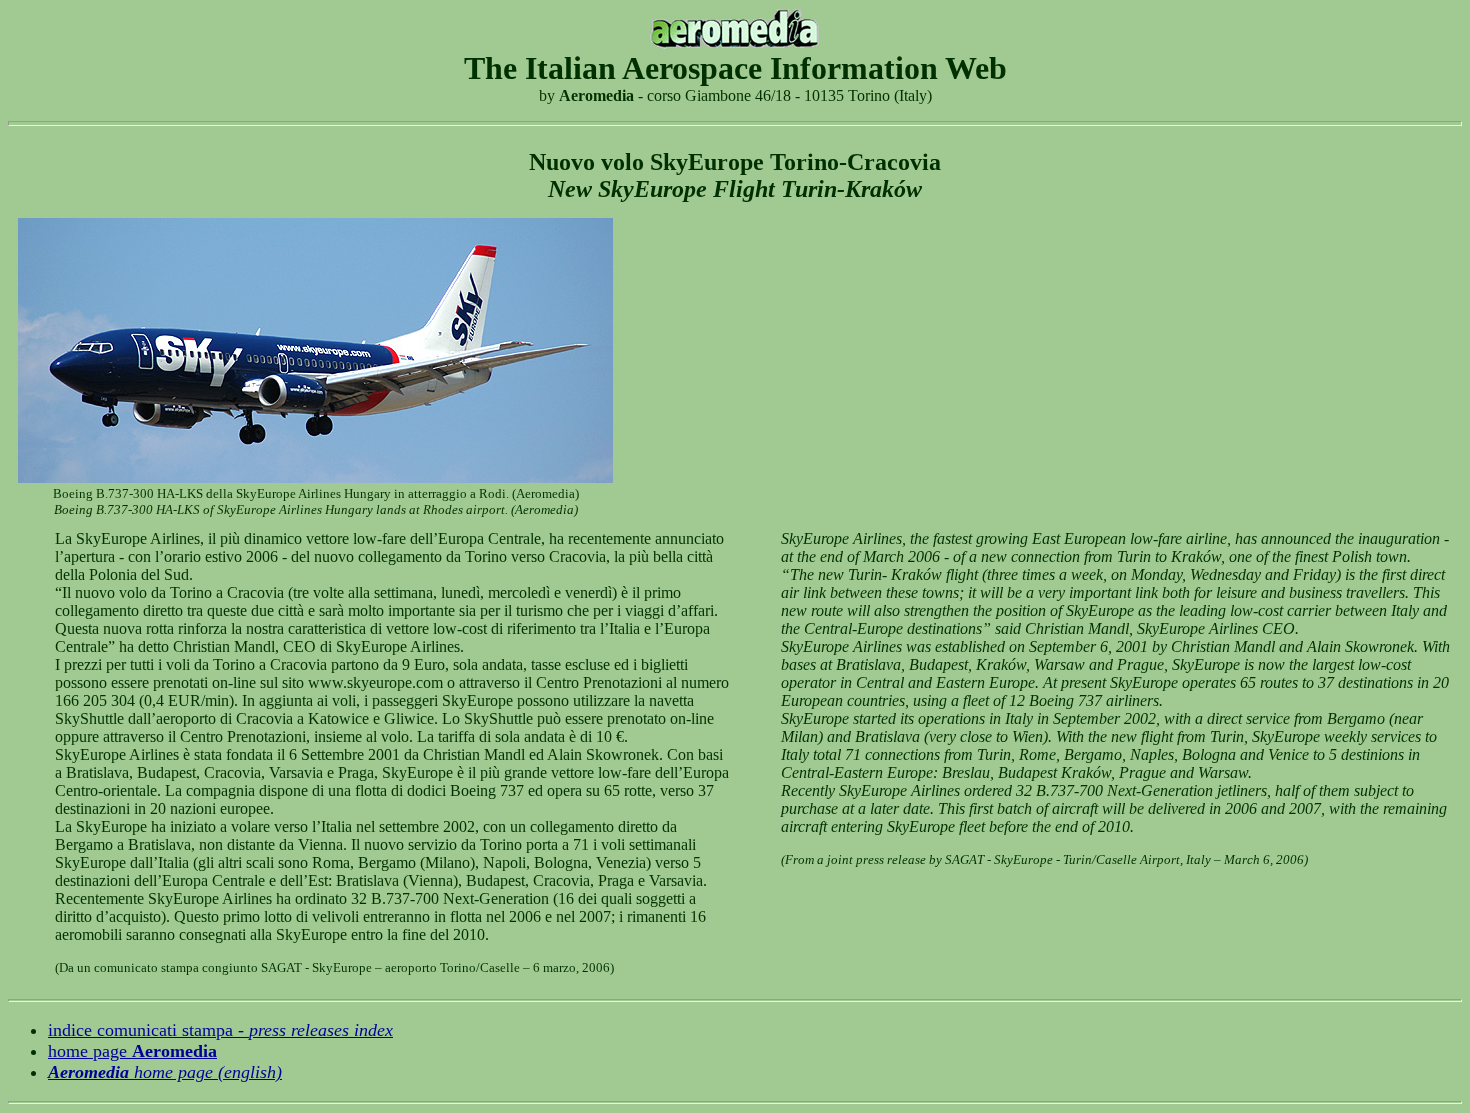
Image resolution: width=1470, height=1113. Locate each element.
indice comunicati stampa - (220, 1030)
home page (132, 1051)
